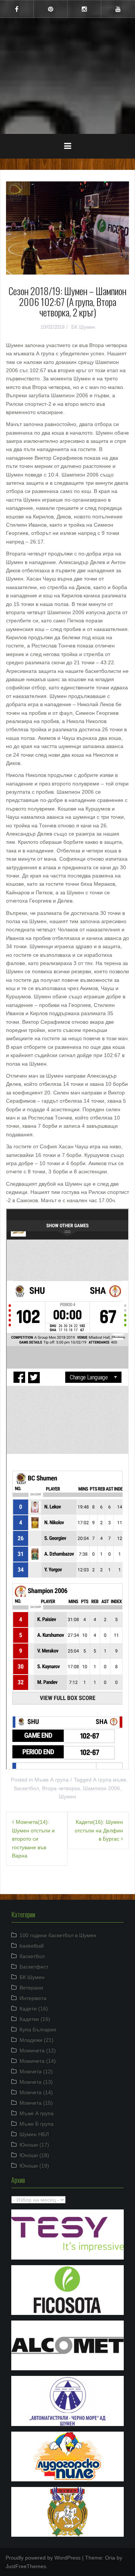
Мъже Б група (37, 2124)
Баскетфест (34, 1967)
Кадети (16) (34, 2009)
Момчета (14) (36, 2092)
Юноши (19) (34, 2166)
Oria (110, 2558)
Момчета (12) (36, 2071)
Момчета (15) (36, 2103)
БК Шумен (83, 327)
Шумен (67, 71)
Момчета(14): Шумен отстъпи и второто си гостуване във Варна (33, 1839)
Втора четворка (61, 1788)
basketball (31, 1946)
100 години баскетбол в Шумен (58, 1935)
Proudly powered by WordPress (43, 2558)
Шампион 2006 (101, 1788)
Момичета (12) (38, 2050)
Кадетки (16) (35, 2019)
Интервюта (33, 1998)
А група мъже (110, 1780)
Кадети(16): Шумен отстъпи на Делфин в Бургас (99, 1830)
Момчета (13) (36, 2082)
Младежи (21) (37, 2040)
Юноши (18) (34, 2155)
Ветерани (31, 1988)
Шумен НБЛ (34, 2134)
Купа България (38, 2030)
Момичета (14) (38, 2061)
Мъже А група (52, 1780)
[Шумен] (67, 52)
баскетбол (26, 1788)
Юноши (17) (34, 2145)
